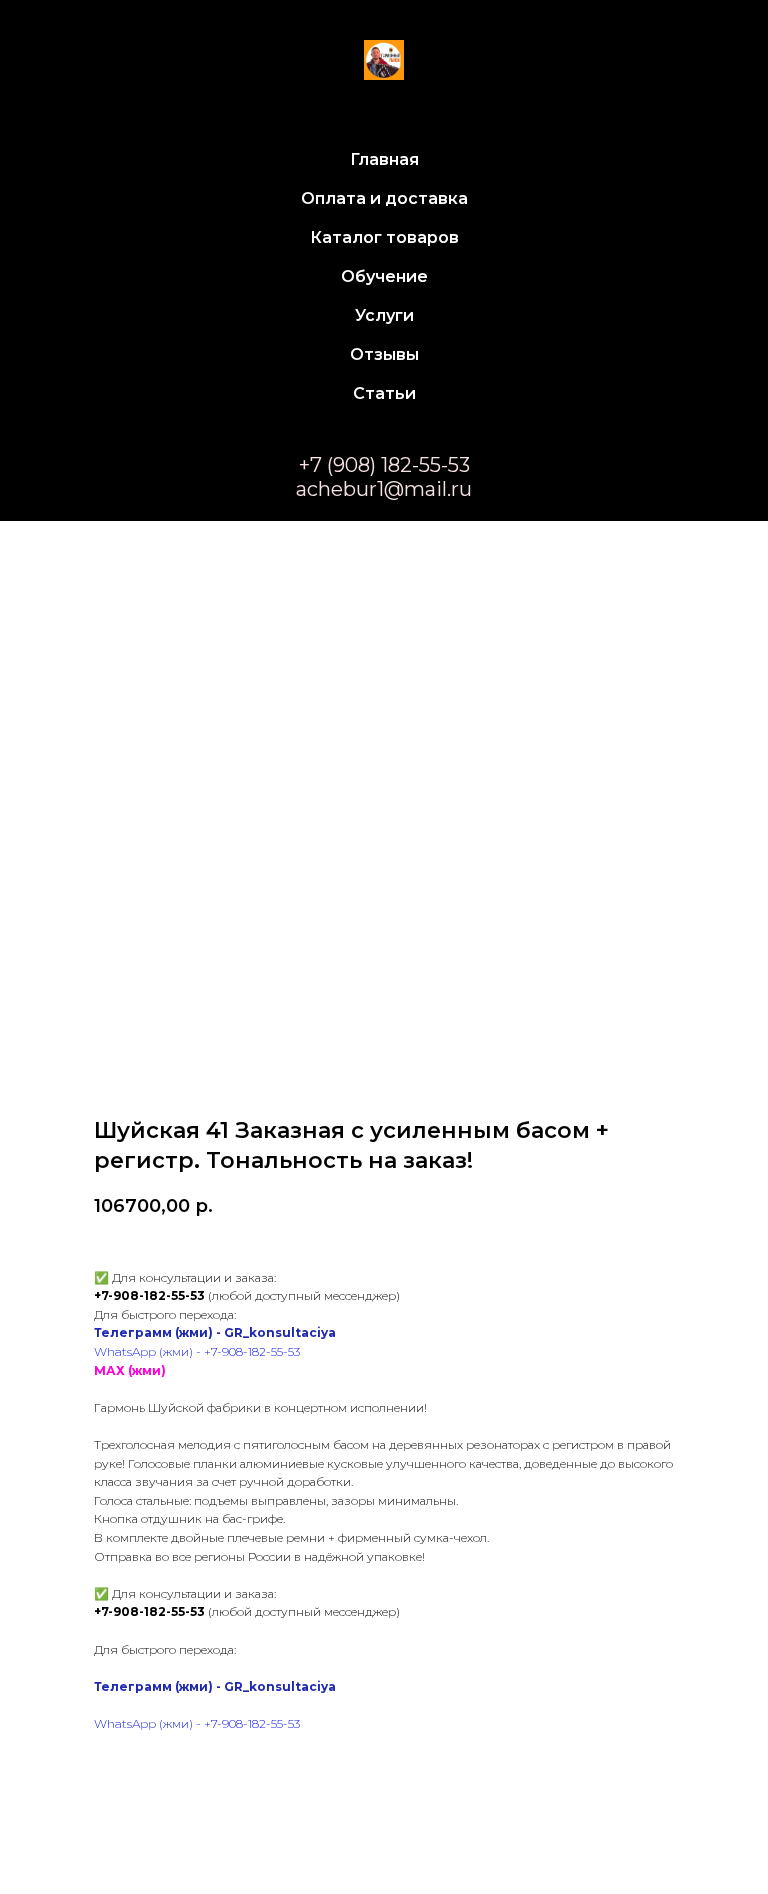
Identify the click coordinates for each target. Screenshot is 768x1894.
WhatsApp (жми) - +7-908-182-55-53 (197, 1351)
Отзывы (384, 354)
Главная (384, 159)
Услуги (384, 315)
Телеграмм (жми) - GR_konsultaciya (215, 1332)
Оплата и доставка (384, 198)
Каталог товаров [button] (384, 237)
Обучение (384, 276)
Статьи (384, 393)
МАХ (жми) (130, 1370)
